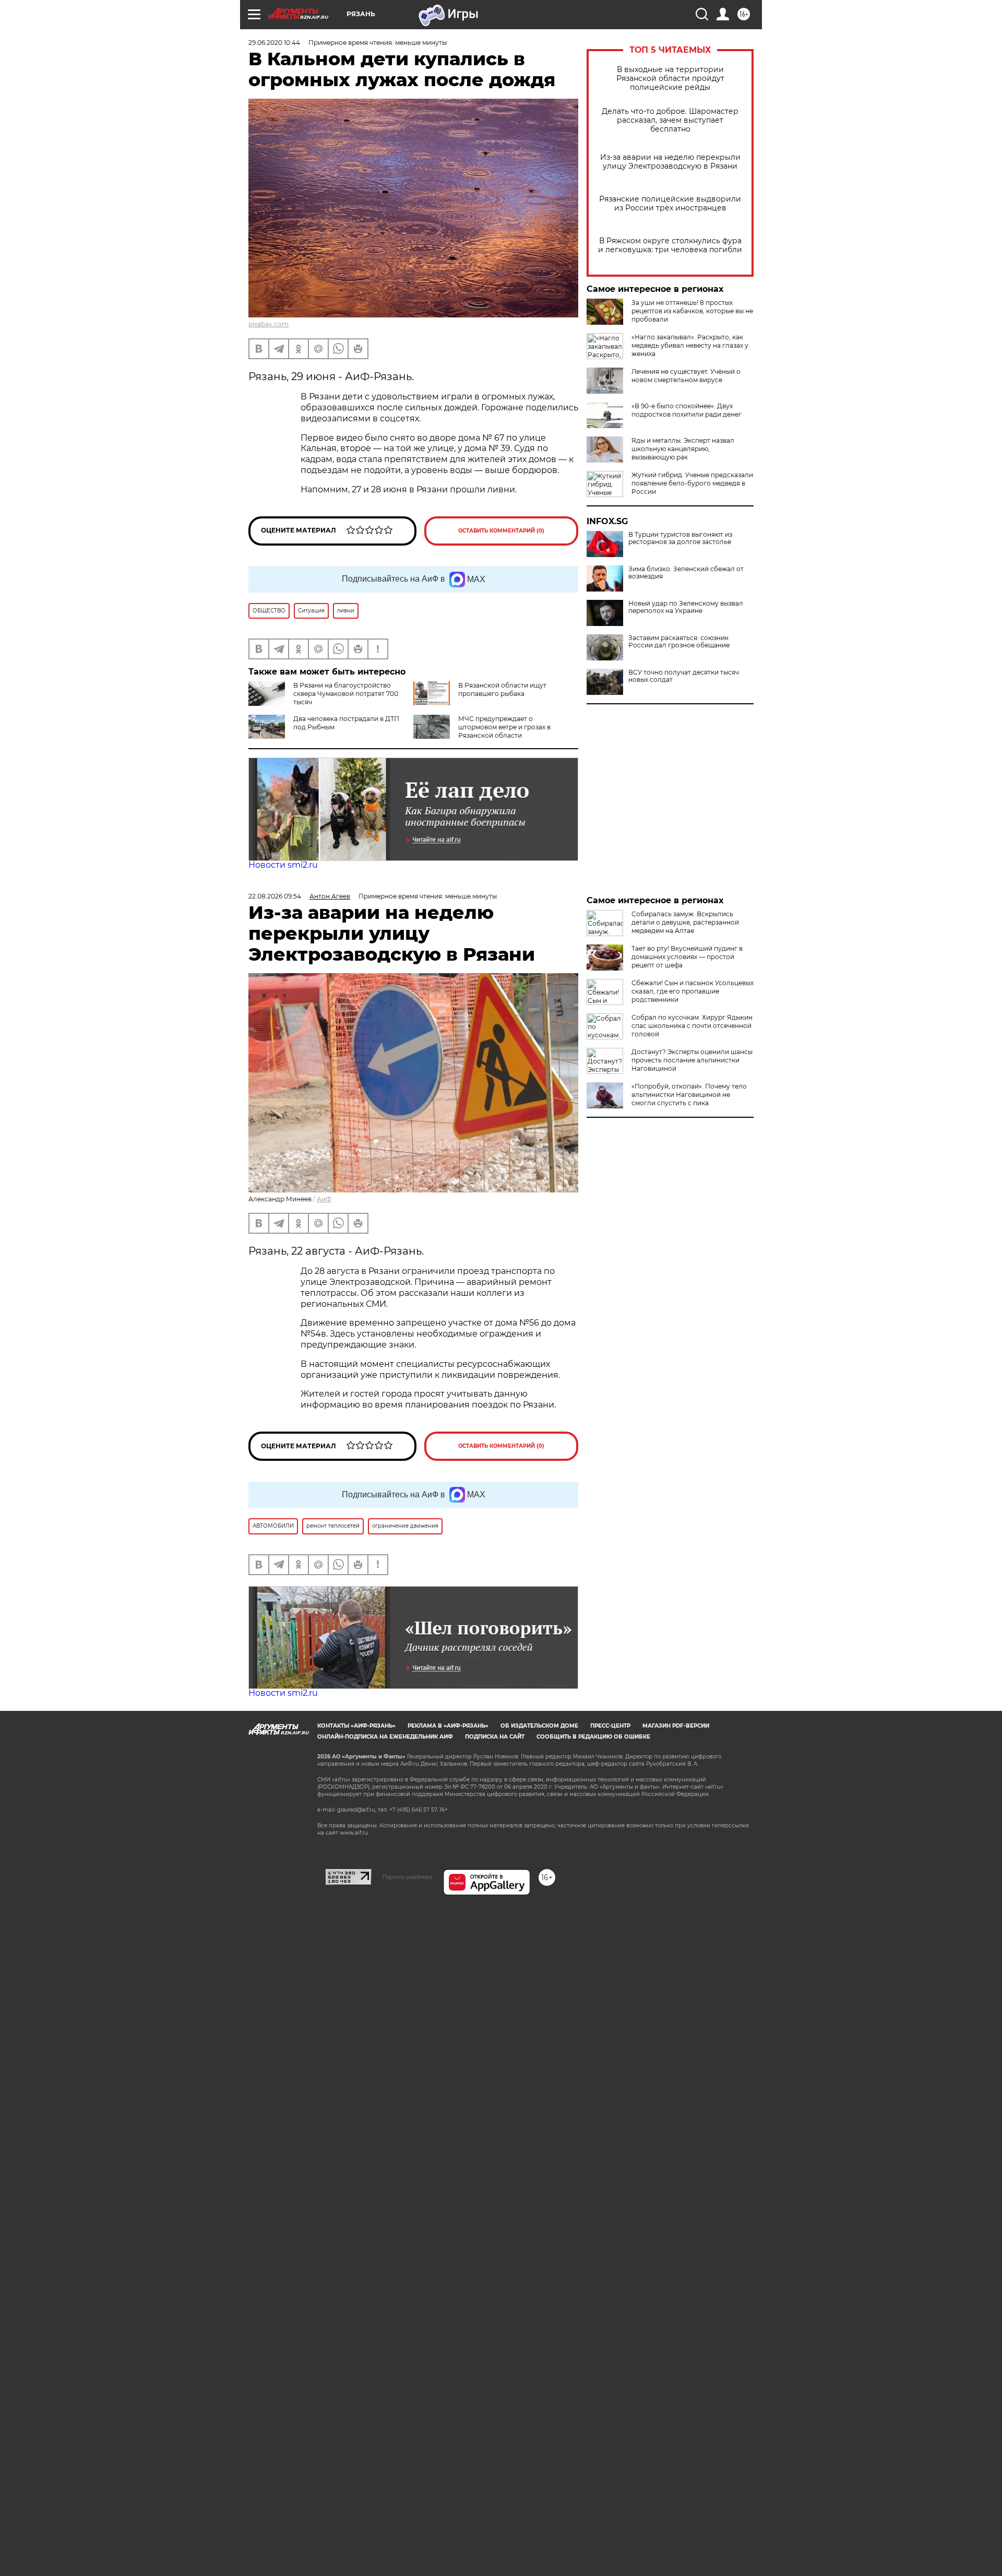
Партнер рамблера (407, 1877)
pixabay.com (269, 324)
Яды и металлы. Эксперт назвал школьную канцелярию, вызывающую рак (683, 449)
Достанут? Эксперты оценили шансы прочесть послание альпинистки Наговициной (692, 1060)
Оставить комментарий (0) (501, 531)
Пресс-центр (610, 1726)
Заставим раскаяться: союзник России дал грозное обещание (679, 642)
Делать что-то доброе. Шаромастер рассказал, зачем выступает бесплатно (670, 120)
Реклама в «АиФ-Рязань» (448, 1726)
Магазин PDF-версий (676, 1726)
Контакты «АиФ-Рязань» (356, 1726)
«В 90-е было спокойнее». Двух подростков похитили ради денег (687, 410)
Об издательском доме (539, 1726)
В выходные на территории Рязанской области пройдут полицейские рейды (670, 79)
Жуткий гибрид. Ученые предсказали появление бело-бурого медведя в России (692, 483)
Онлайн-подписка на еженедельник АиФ (385, 1737)
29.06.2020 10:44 (274, 43)
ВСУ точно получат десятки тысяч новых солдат (684, 676)
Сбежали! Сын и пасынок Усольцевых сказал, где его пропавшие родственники (693, 991)
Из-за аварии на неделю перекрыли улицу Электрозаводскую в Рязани (670, 162)
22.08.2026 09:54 (275, 896)
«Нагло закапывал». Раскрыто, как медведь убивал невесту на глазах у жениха (690, 345)
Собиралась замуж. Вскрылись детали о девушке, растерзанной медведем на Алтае (685, 922)
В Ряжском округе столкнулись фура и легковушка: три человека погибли (670, 245)
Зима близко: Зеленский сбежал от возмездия (686, 573)
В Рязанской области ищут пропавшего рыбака (502, 689)
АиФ (324, 1199)
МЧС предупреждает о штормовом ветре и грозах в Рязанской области (504, 727)
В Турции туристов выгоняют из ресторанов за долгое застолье (680, 538)
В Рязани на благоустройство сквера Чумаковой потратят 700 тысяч (346, 694)
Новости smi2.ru (283, 865)
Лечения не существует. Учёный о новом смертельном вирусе (686, 376)
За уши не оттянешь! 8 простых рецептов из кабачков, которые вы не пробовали (692, 311)
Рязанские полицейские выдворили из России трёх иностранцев (670, 204)
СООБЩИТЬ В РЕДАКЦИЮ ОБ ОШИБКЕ (593, 1737)
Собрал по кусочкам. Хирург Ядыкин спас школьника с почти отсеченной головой (692, 1026)
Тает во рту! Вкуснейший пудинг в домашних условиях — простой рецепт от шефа (687, 957)
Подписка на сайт (495, 1737)
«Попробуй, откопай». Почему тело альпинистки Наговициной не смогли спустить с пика (689, 1095)
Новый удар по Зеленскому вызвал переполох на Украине (686, 607)
